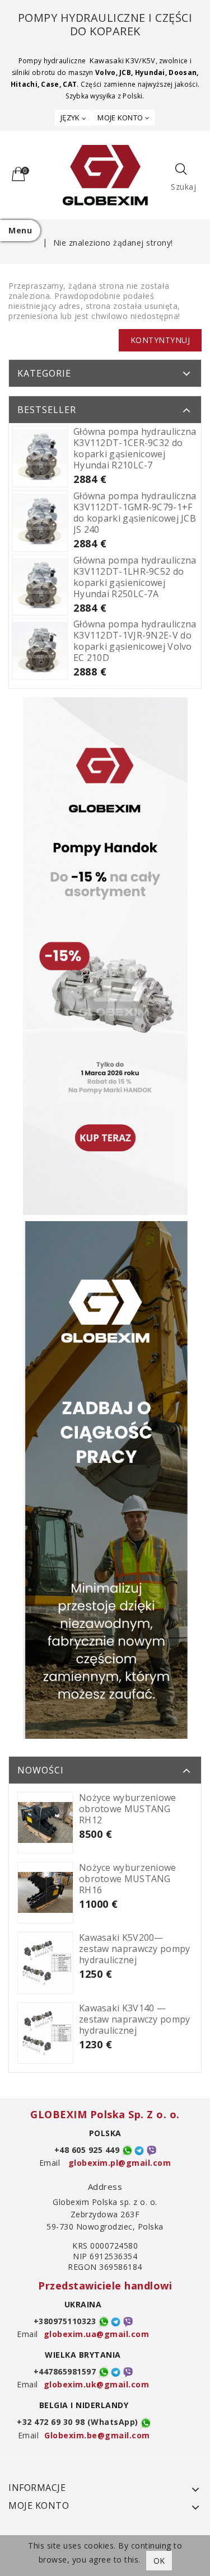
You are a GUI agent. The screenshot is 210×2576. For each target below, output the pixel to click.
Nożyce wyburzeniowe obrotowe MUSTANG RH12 (128, 1809)
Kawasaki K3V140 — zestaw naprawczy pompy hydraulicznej (135, 2019)
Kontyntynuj (160, 340)
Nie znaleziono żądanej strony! (113, 243)
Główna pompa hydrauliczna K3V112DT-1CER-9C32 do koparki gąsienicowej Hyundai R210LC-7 (135, 448)
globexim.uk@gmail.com (97, 2384)
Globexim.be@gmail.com (97, 2435)
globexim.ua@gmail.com (97, 2334)
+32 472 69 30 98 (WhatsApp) (78, 2422)
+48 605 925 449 (87, 2150)
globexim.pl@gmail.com (120, 2163)
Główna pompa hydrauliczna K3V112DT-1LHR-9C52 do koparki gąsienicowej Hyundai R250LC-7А (135, 577)
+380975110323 (65, 2321)
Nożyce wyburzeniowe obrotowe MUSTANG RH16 (128, 1879)
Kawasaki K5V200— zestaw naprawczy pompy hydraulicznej (135, 1949)
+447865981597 (65, 2371)
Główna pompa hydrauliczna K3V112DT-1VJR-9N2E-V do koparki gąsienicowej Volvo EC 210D (135, 641)
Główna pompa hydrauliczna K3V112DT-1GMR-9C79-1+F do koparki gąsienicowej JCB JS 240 (135, 513)
